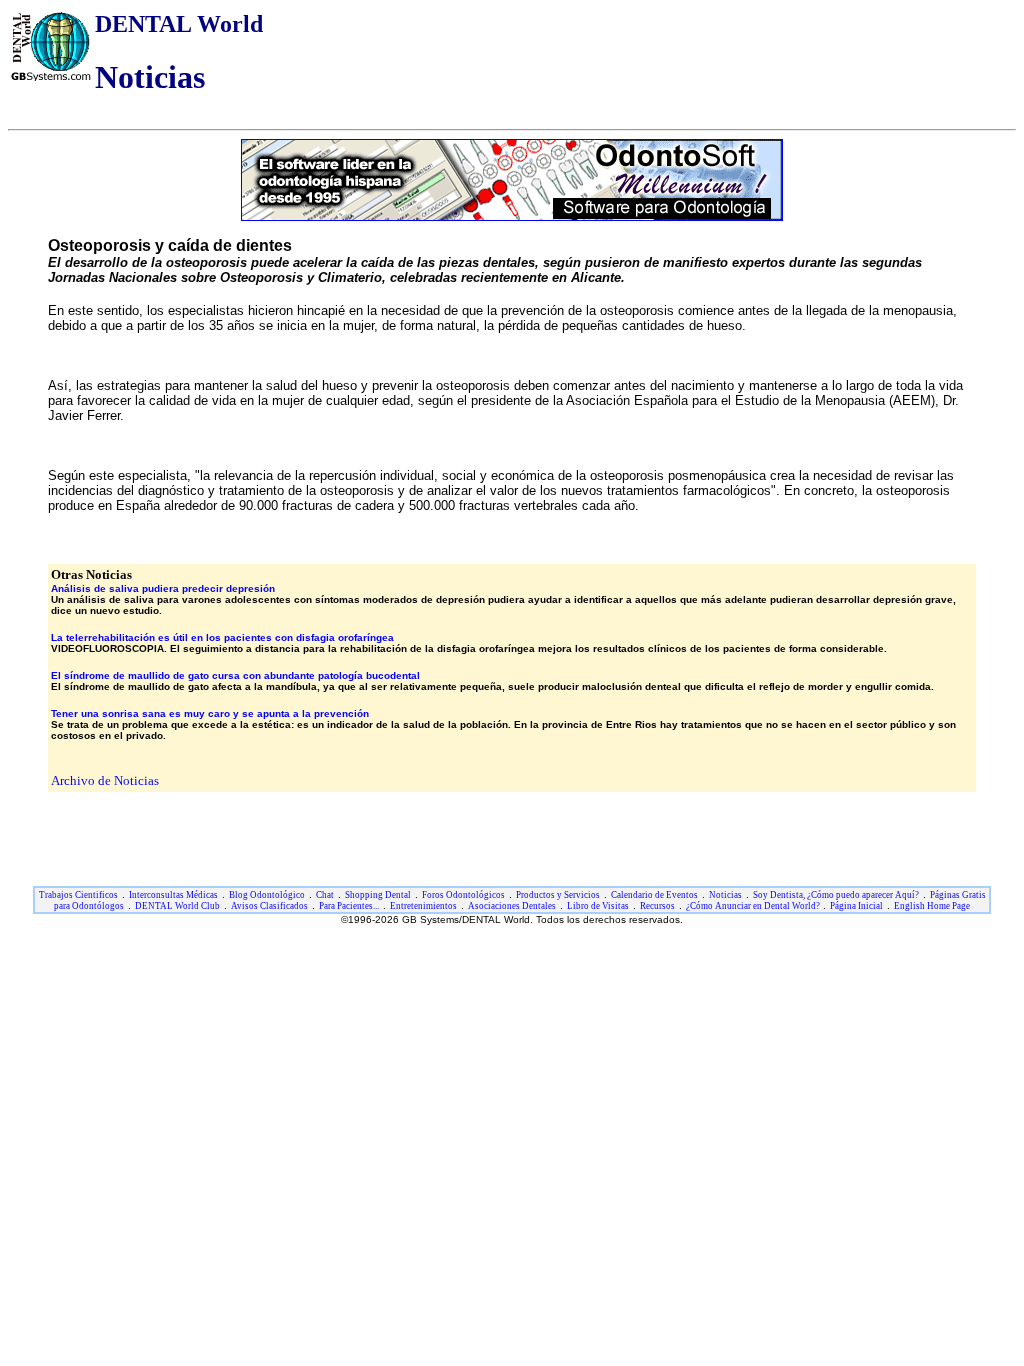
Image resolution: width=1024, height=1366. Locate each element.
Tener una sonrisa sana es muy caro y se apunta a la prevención (210, 713)
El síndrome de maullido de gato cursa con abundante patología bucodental (235, 675)
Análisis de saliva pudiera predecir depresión (163, 588)
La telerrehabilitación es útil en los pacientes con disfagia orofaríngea (222, 637)
